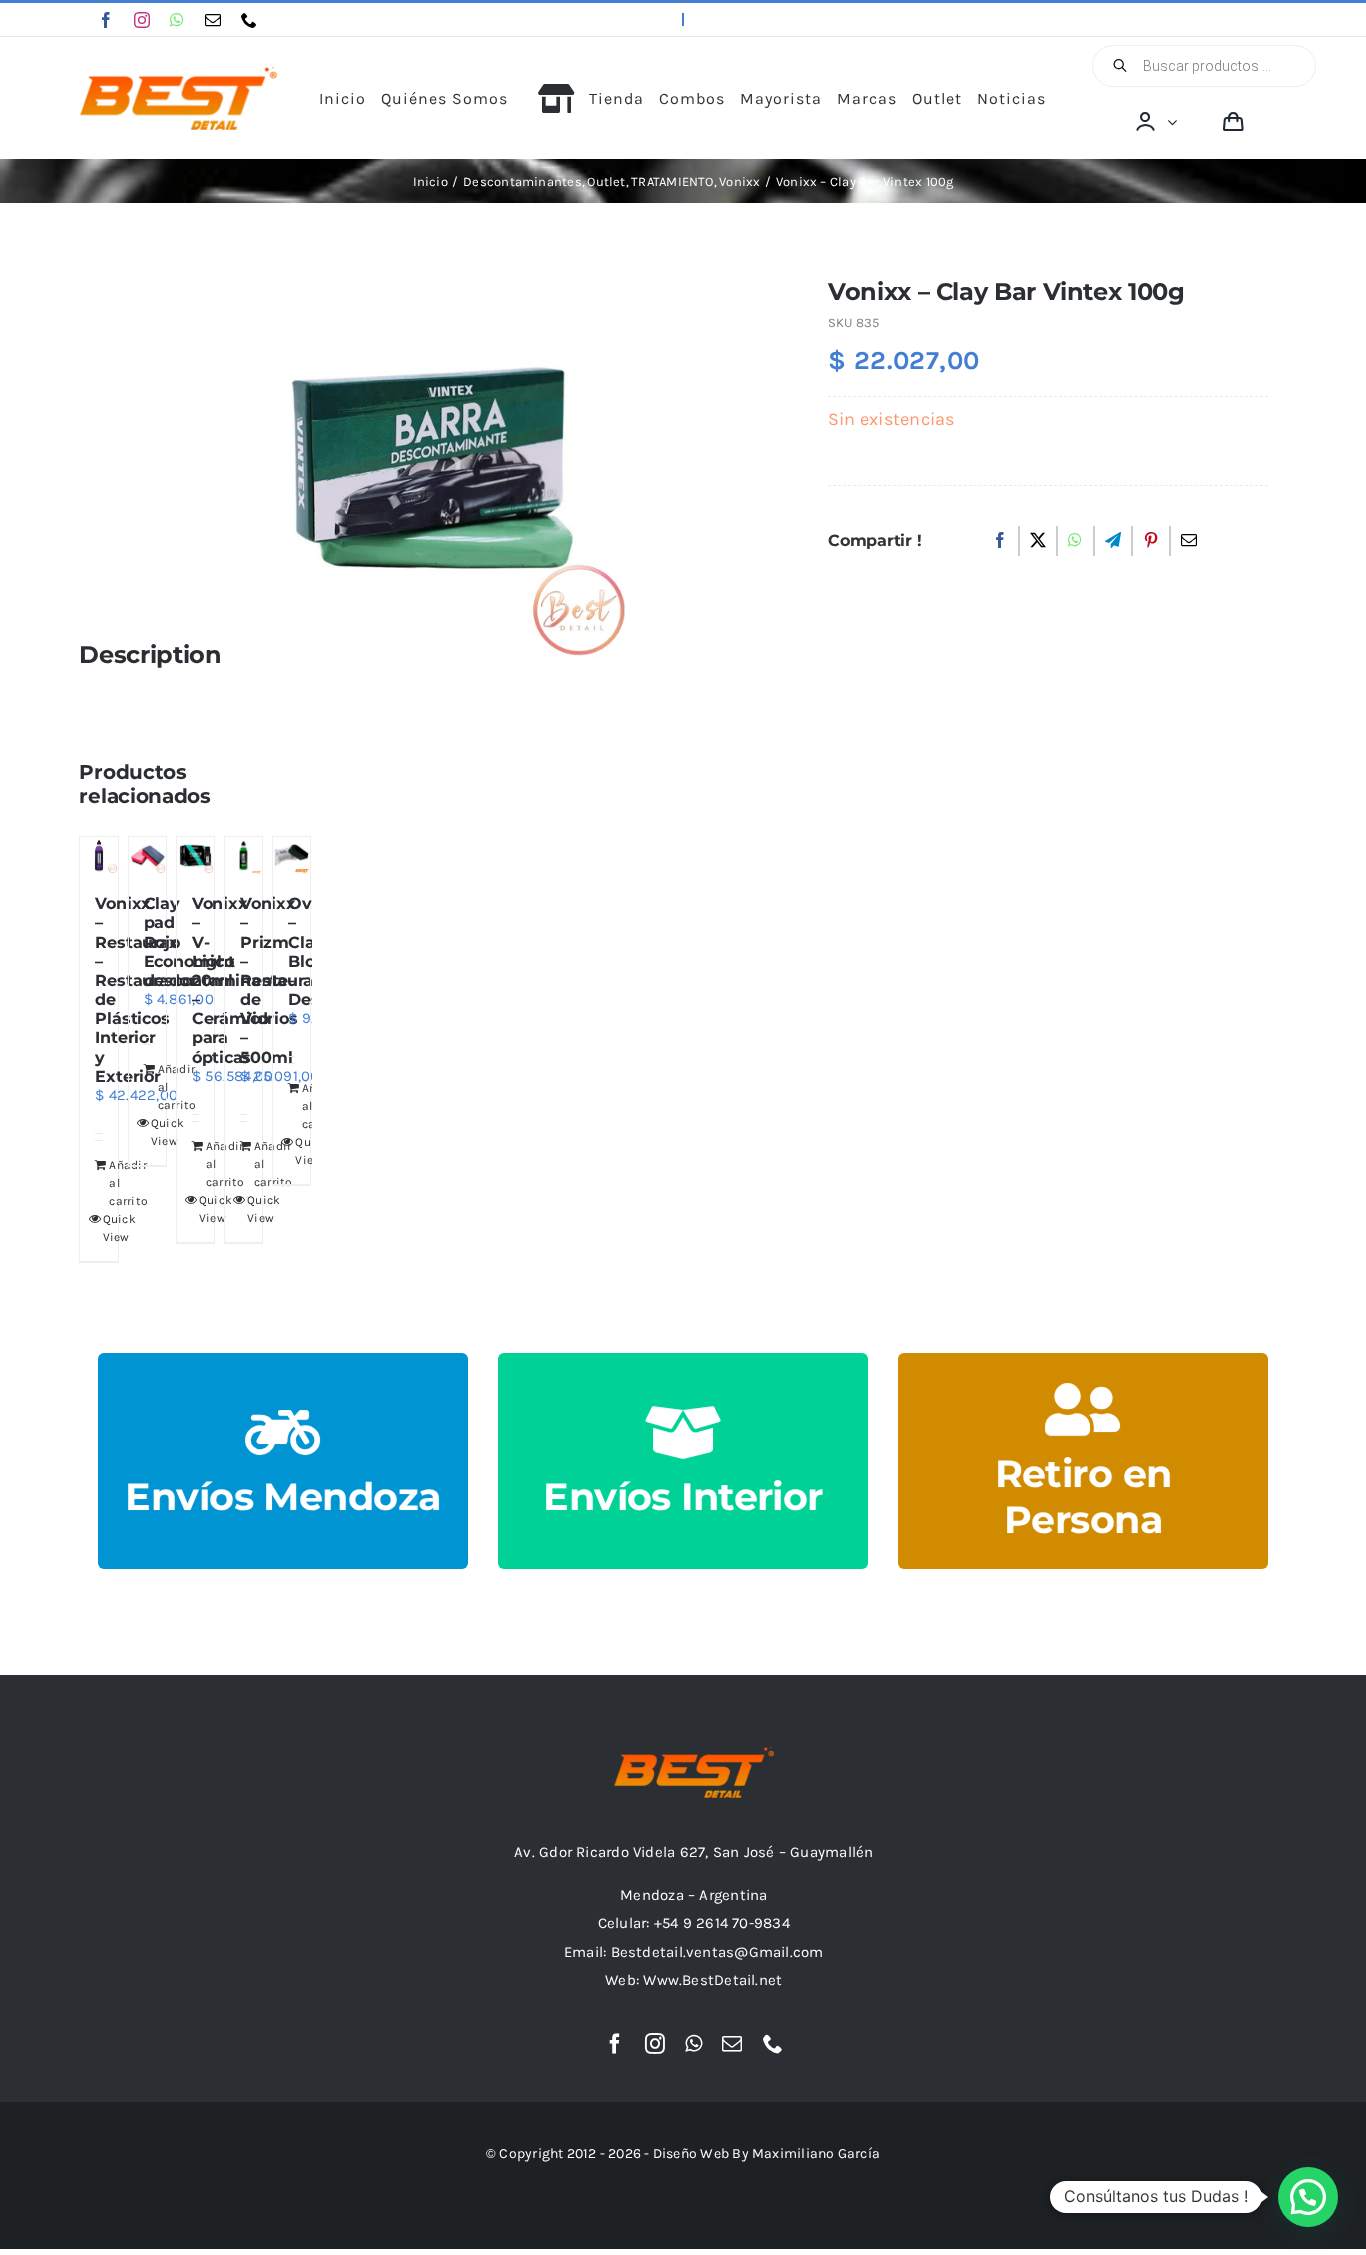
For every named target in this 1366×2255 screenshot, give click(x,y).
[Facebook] (1000, 541)
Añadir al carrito (102, 1183)
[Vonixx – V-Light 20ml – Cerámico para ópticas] (195, 855)
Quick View (96, 1228)
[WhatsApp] (1075, 541)
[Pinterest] (1151, 541)
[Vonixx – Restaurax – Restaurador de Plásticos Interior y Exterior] (98, 855)
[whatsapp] (177, 20)
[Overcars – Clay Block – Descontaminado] (291, 855)
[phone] (249, 20)
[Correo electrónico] (1189, 541)
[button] (1308, 2197)
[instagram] (142, 20)
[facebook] (106, 20)
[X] (1038, 541)
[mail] (213, 20)
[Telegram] (1113, 541)
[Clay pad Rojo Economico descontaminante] (147, 855)
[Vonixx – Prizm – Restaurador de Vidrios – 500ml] (243, 855)
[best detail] (179, 74)
